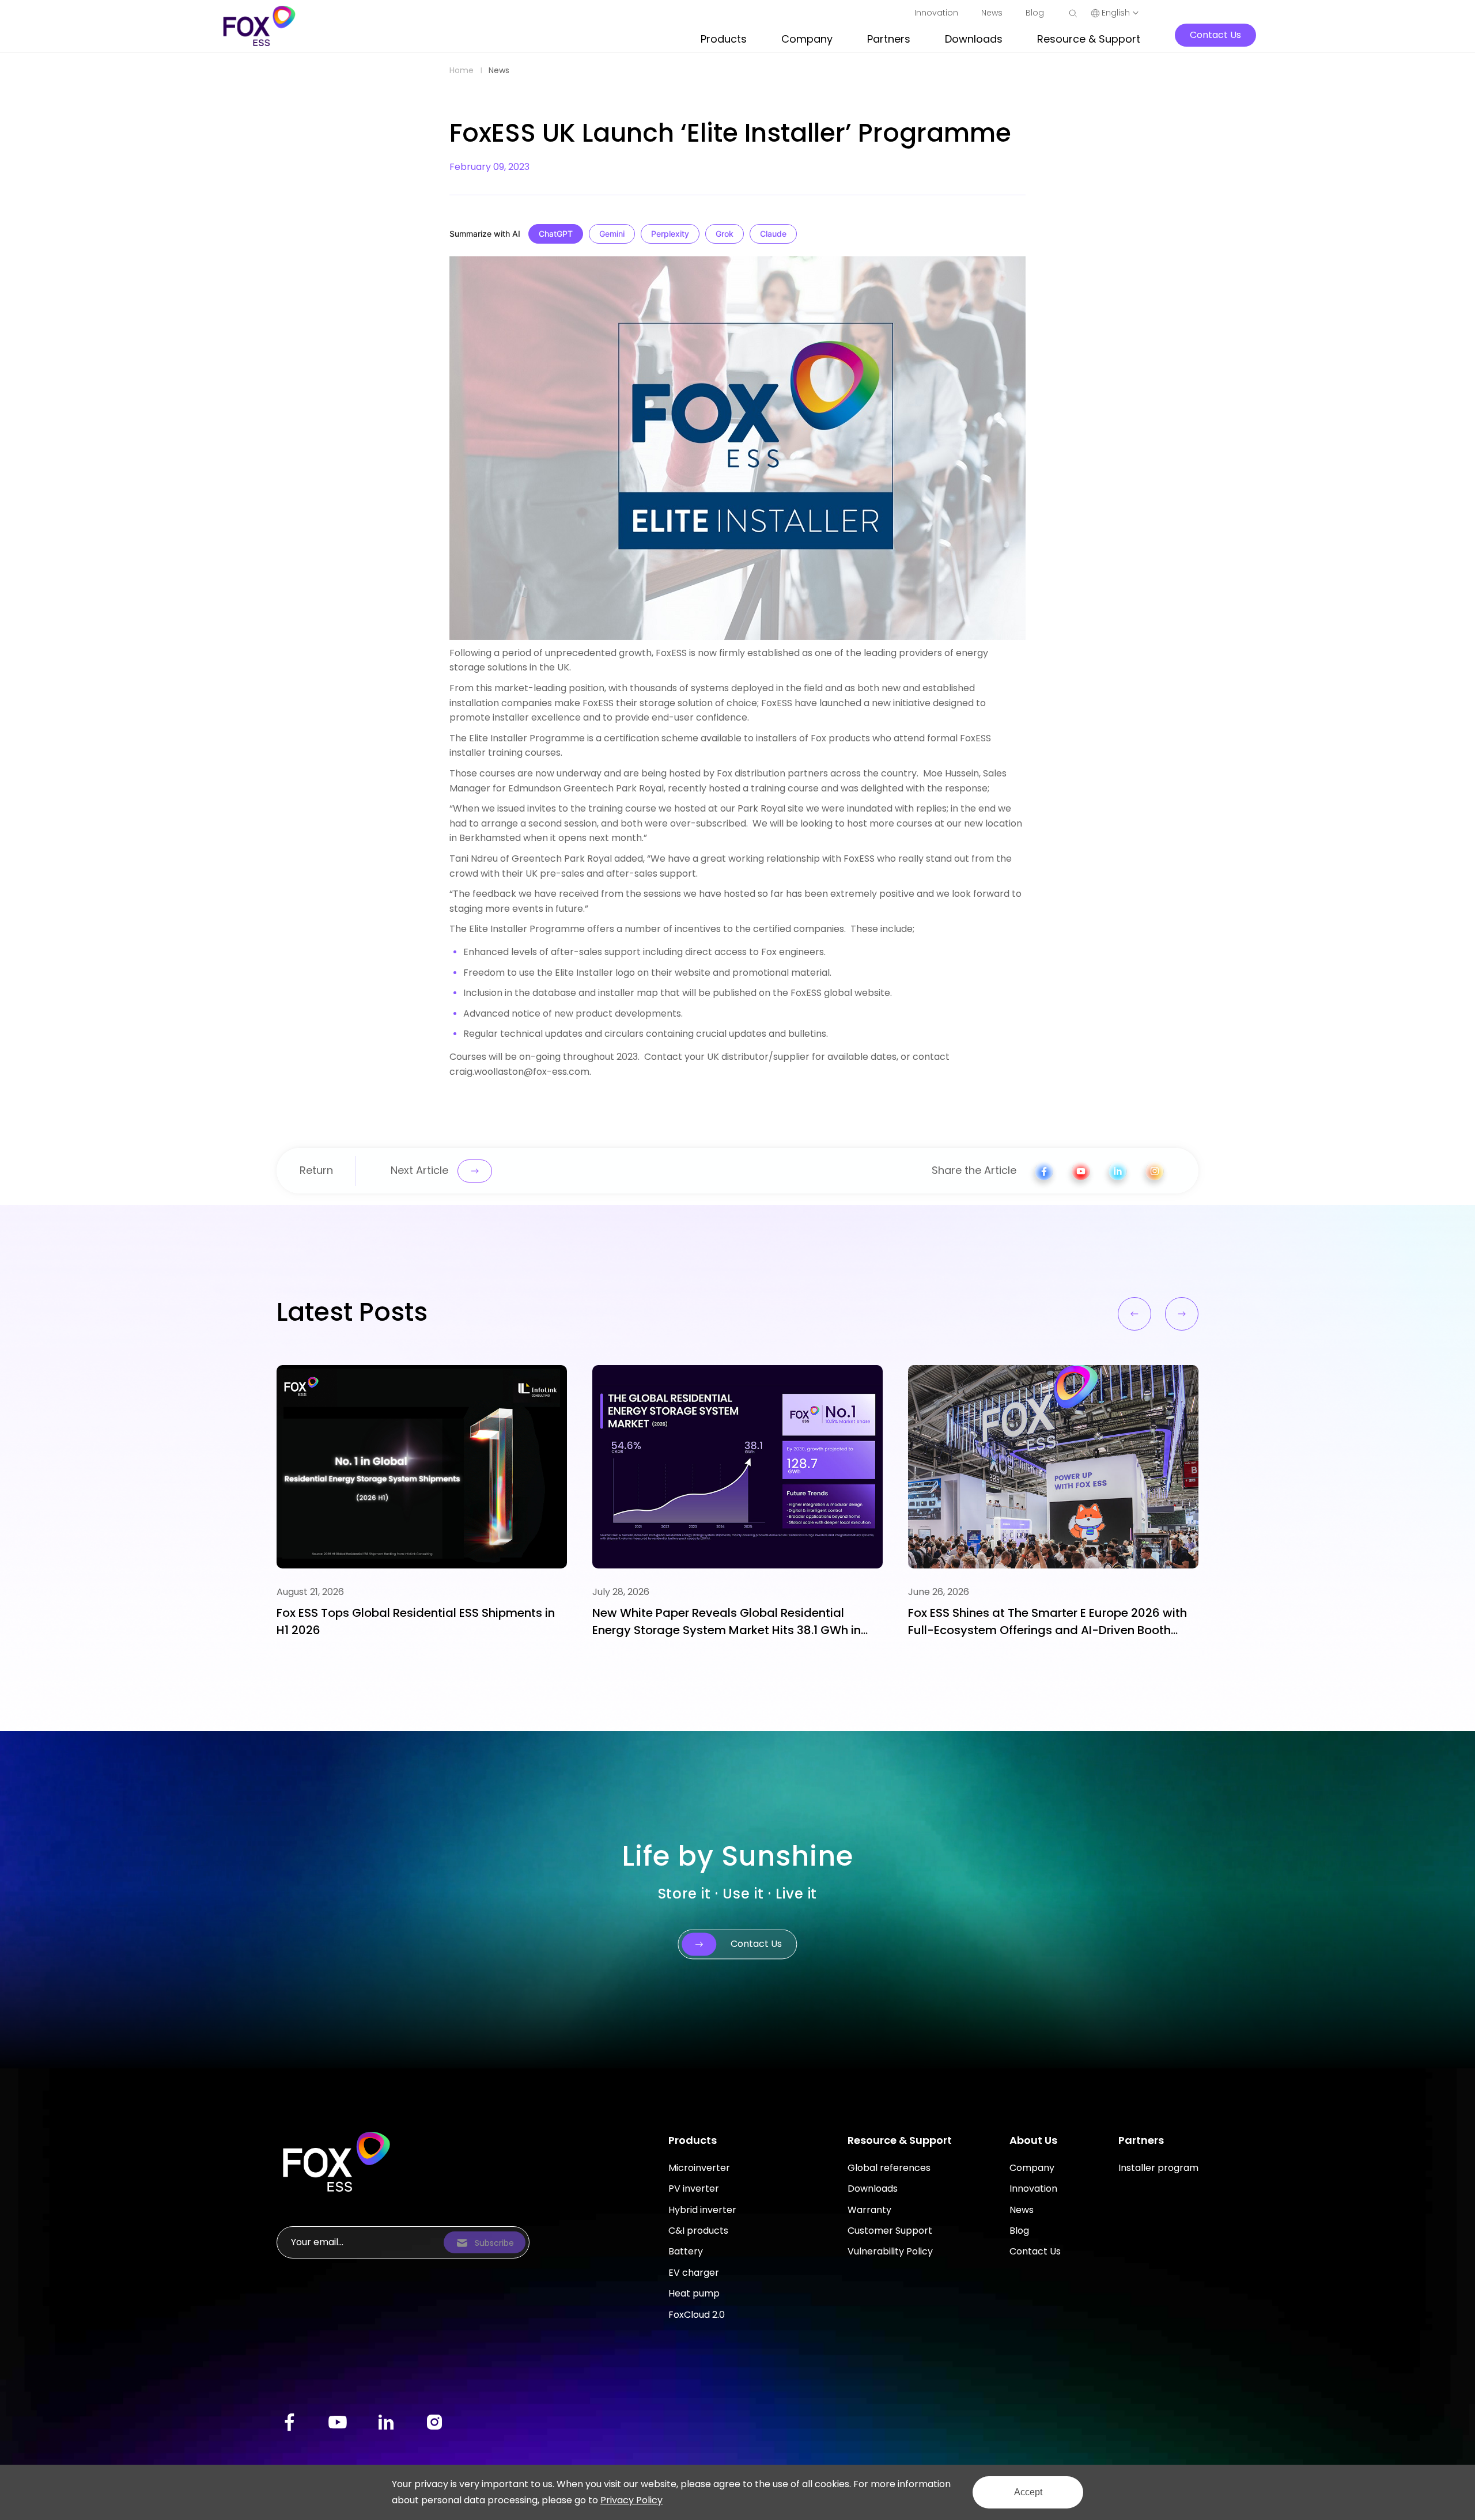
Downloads (873, 2189)
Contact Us (1035, 2251)
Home (462, 70)
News (499, 70)
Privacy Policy (631, 2500)
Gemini (612, 234)
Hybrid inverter (702, 2210)
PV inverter (694, 2189)
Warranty (869, 2210)
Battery (686, 2251)
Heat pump (694, 2293)
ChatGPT (556, 234)
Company (1032, 2168)
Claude (773, 234)
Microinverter (699, 2168)
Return (316, 1170)
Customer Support (890, 2231)
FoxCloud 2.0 (697, 2315)
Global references (889, 2168)
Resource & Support (900, 2140)
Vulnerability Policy (890, 2251)
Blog (1019, 2231)
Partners (1141, 2140)
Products (693, 2140)
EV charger (694, 2273)
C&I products (698, 2231)
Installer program (1158, 2168)
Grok (725, 234)
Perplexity (670, 234)
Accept (1028, 2492)
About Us (1033, 2140)
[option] (422, 1502)
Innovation (1033, 2189)
